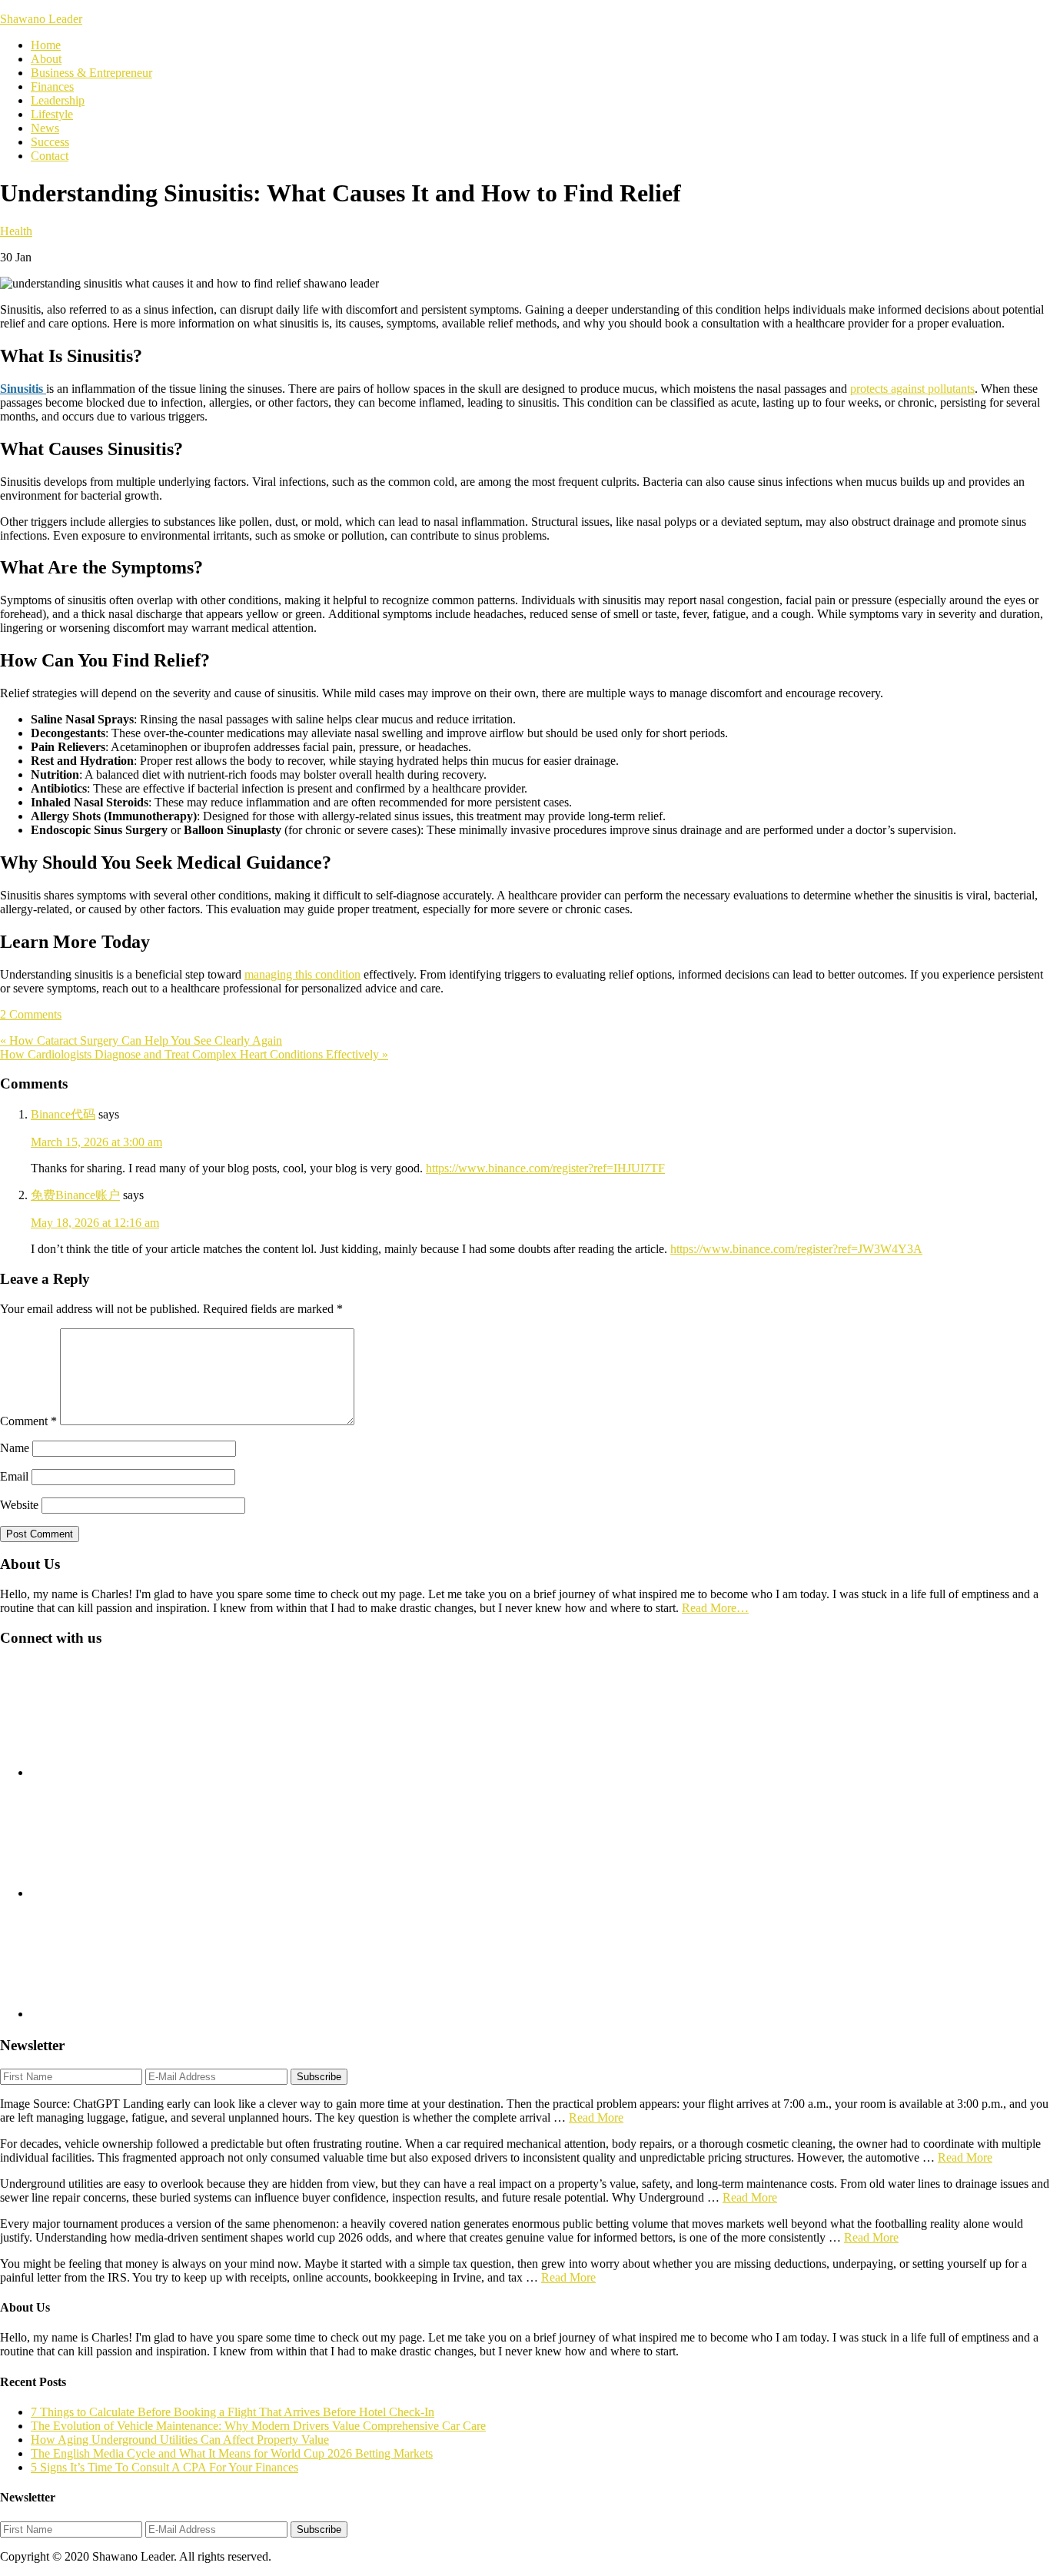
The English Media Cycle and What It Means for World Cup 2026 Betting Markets (232, 2453)
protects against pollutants (912, 389)
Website (19, 1505)
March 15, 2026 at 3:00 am (96, 1142)
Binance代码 (63, 1114)
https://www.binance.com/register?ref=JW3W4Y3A (796, 1249)
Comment (28, 1421)
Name (15, 1448)
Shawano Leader (41, 19)
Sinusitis (23, 389)
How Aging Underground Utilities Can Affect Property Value (180, 2440)
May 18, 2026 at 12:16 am (95, 1223)
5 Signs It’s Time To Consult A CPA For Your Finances (164, 2467)
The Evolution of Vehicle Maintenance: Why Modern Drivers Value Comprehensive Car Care (258, 2426)
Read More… (715, 1608)
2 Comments (31, 1014)
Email (14, 1476)
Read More (596, 2117)
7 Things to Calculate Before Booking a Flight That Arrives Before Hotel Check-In (233, 2412)
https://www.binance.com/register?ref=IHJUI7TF (545, 1168)
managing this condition (302, 974)
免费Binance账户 (75, 1195)
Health (16, 231)
